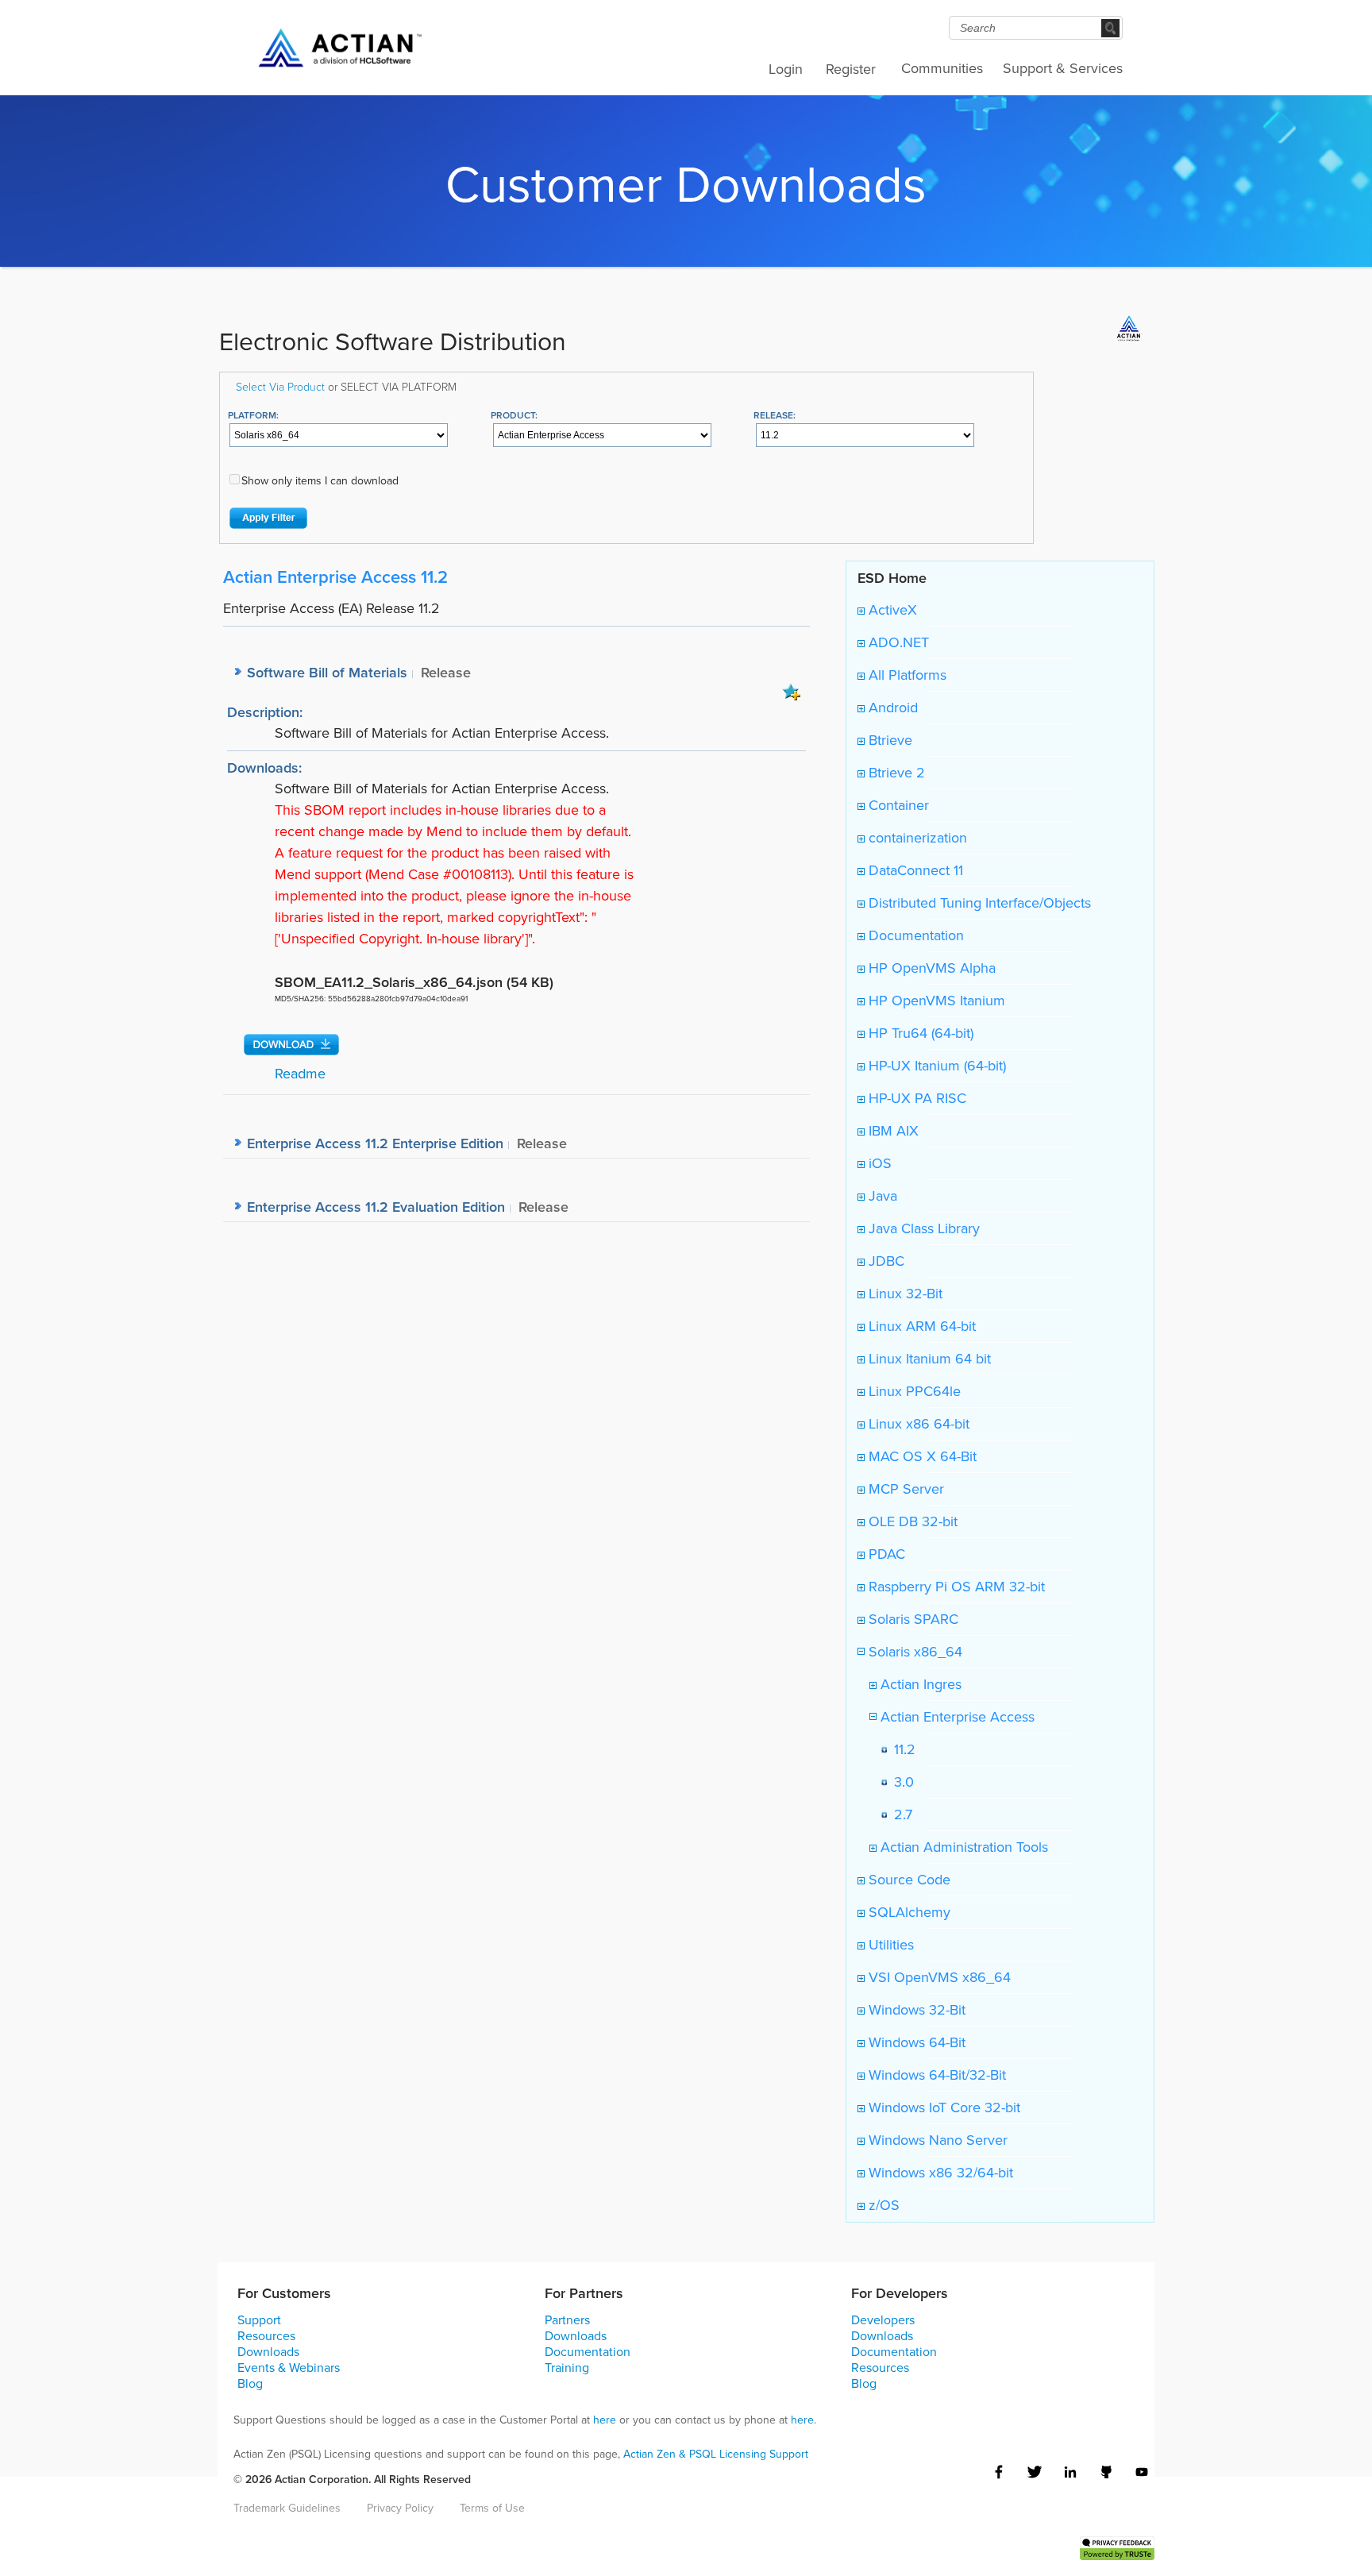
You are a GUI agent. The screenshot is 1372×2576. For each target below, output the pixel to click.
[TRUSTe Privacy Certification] (1117, 2547)
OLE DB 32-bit (911, 1521)
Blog (250, 2383)
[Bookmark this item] (792, 691)
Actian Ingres (919, 1684)
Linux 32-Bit (904, 1294)
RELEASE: (775, 415)
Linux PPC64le (913, 1391)
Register (851, 69)
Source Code (908, 1880)
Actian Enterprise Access (956, 1717)
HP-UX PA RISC (915, 1098)
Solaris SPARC (911, 1619)
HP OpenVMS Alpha (930, 968)
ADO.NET (897, 642)
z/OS (882, 2205)
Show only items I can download (320, 481)
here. (804, 2420)
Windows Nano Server (936, 2140)
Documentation (914, 935)
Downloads (268, 2352)
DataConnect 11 (914, 870)
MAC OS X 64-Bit (921, 1456)
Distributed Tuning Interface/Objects (978, 903)
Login (786, 69)
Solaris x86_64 (913, 1652)
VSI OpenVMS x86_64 (938, 1977)
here (605, 2420)
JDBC (884, 1261)
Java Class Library (922, 1228)
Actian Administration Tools (962, 1847)
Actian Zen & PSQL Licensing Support (716, 2454)
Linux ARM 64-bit (920, 1326)
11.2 (901, 1749)
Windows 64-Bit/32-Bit (935, 2075)
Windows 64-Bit (915, 2042)
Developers (883, 2320)
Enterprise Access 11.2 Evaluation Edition (376, 1207)
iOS (878, 1163)
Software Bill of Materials (327, 672)
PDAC (885, 1554)
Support (259, 2320)
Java (881, 1196)
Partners (567, 2320)
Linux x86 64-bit (917, 1424)
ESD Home (892, 578)
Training (567, 2368)
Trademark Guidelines (287, 2508)
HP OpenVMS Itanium (935, 1001)
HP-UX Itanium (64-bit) (935, 1066)
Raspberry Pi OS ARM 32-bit (955, 1587)
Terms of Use (492, 2508)
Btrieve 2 (895, 773)
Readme (300, 1074)
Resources (266, 2336)
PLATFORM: (253, 415)
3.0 (900, 1782)
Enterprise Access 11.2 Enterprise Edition (375, 1143)
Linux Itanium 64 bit (928, 1359)
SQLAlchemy (908, 1912)
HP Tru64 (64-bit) (919, 1033)
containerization (916, 838)
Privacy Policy (400, 2508)
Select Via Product (280, 386)
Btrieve (888, 740)
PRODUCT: (514, 415)
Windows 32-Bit (915, 2010)
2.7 (899, 1814)
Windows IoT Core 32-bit (942, 2107)
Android (891, 708)
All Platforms (906, 675)
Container (897, 805)
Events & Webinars (289, 2368)
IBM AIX (892, 1131)
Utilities (889, 1945)
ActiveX (891, 610)
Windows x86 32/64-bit (939, 2173)
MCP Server (904, 1489)
